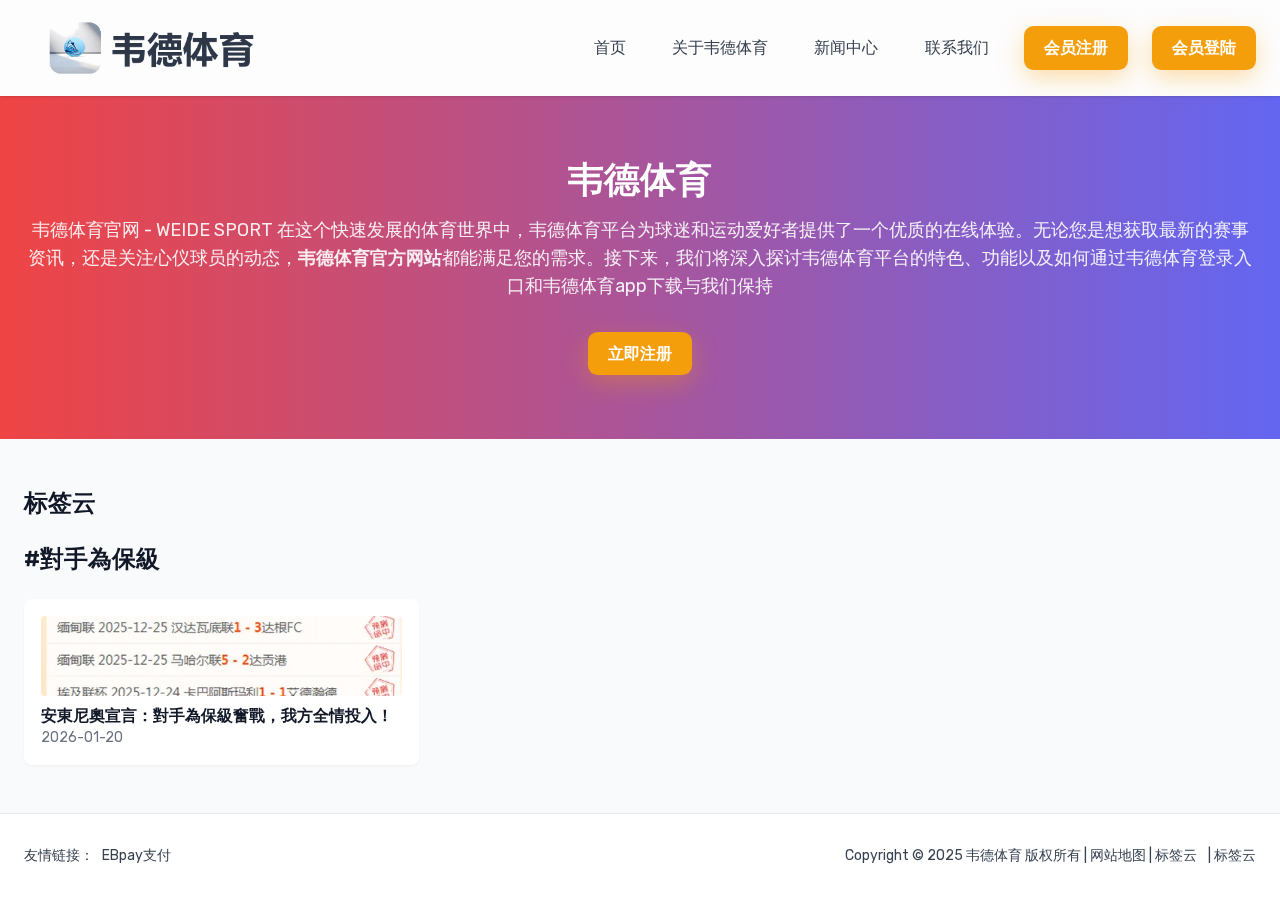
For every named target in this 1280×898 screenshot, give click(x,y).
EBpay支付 (136, 855)
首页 (610, 47)
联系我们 (957, 47)
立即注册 (640, 353)
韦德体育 (994, 855)
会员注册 (1076, 47)
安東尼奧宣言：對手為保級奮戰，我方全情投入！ (217, 715)
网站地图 (1118, 855)
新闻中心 (846, 47)
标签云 (1176, 855)
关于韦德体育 (720, 47)
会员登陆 (1204, 47)
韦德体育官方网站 (370, 258)
